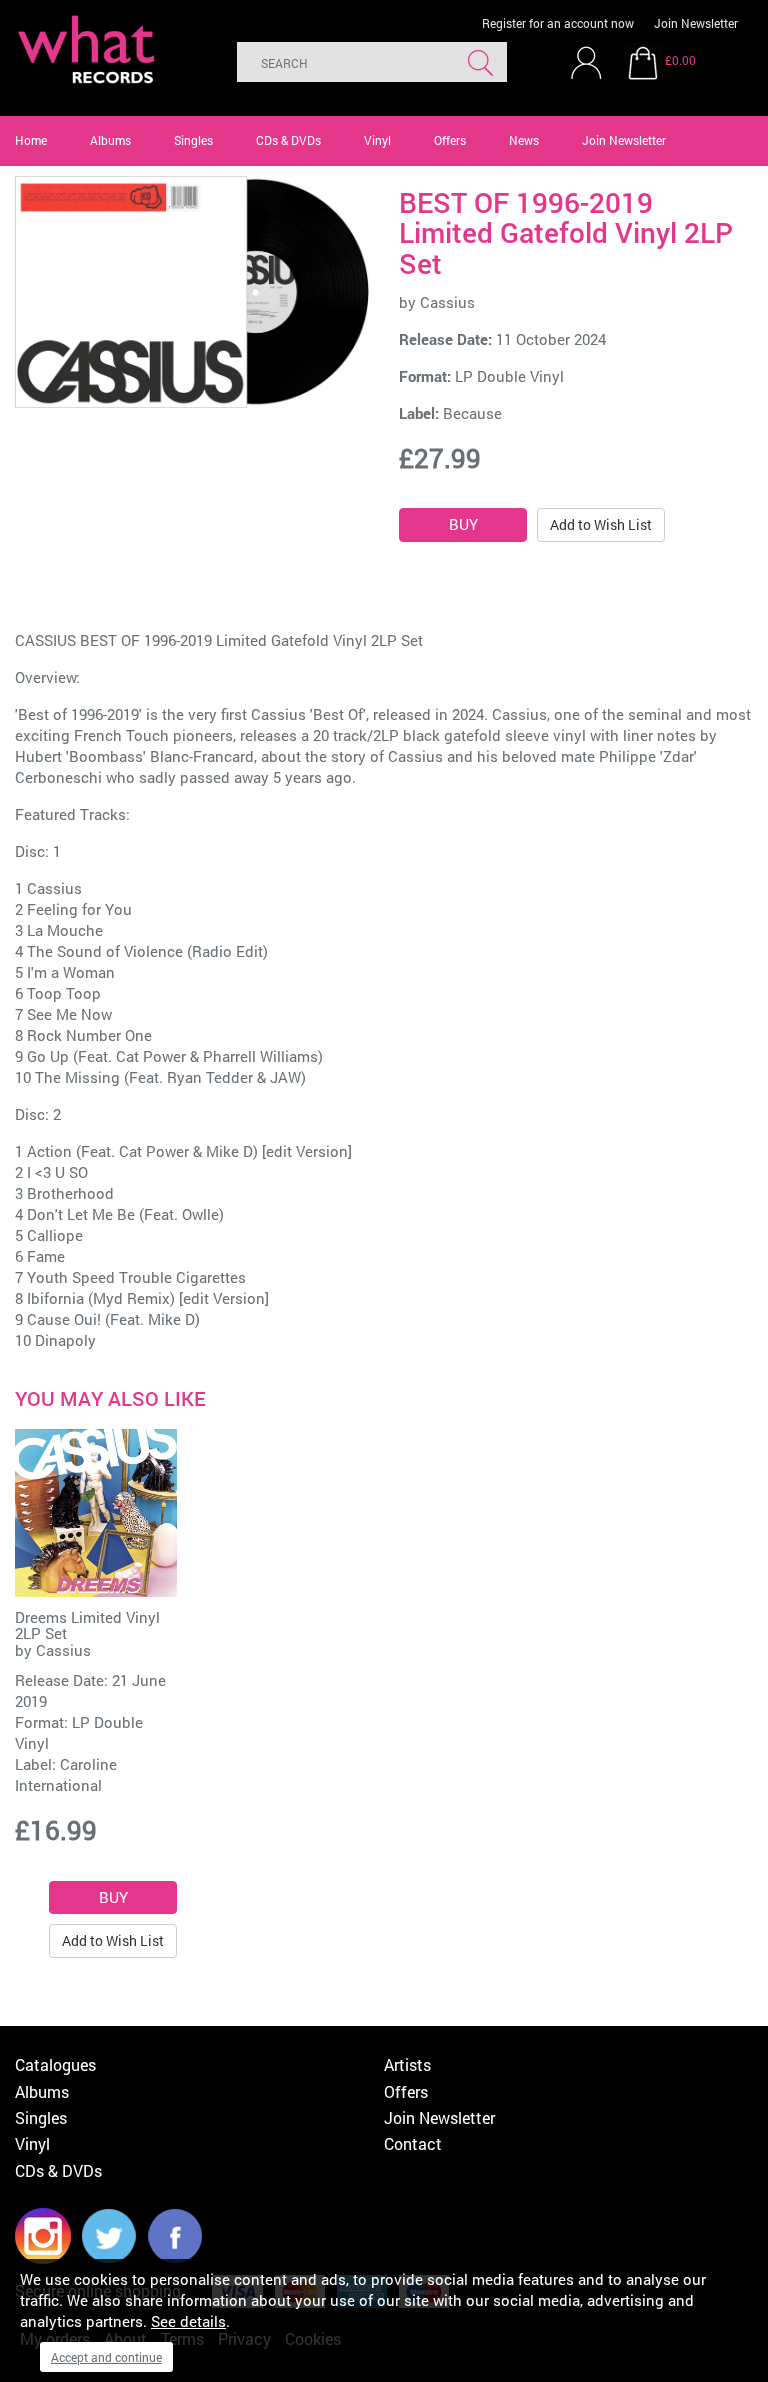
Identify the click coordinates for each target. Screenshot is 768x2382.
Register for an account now (558, 23)
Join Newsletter (696, 23)
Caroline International (66, 1774)
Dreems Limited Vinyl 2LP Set (87, 1625)
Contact (413, 2143)
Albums (110, 140)
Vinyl (377, 140)
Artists (407, 2064)
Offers (450, 140)
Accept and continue (106, 2357)
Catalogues (55, 2064)
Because (472, 413)
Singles (193, 140)
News (524, 140)
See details (188, 2321)
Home (31, 140)
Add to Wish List (601, 524)
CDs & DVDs (288, 140)
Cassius (447, 302)
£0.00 (680, 60)
